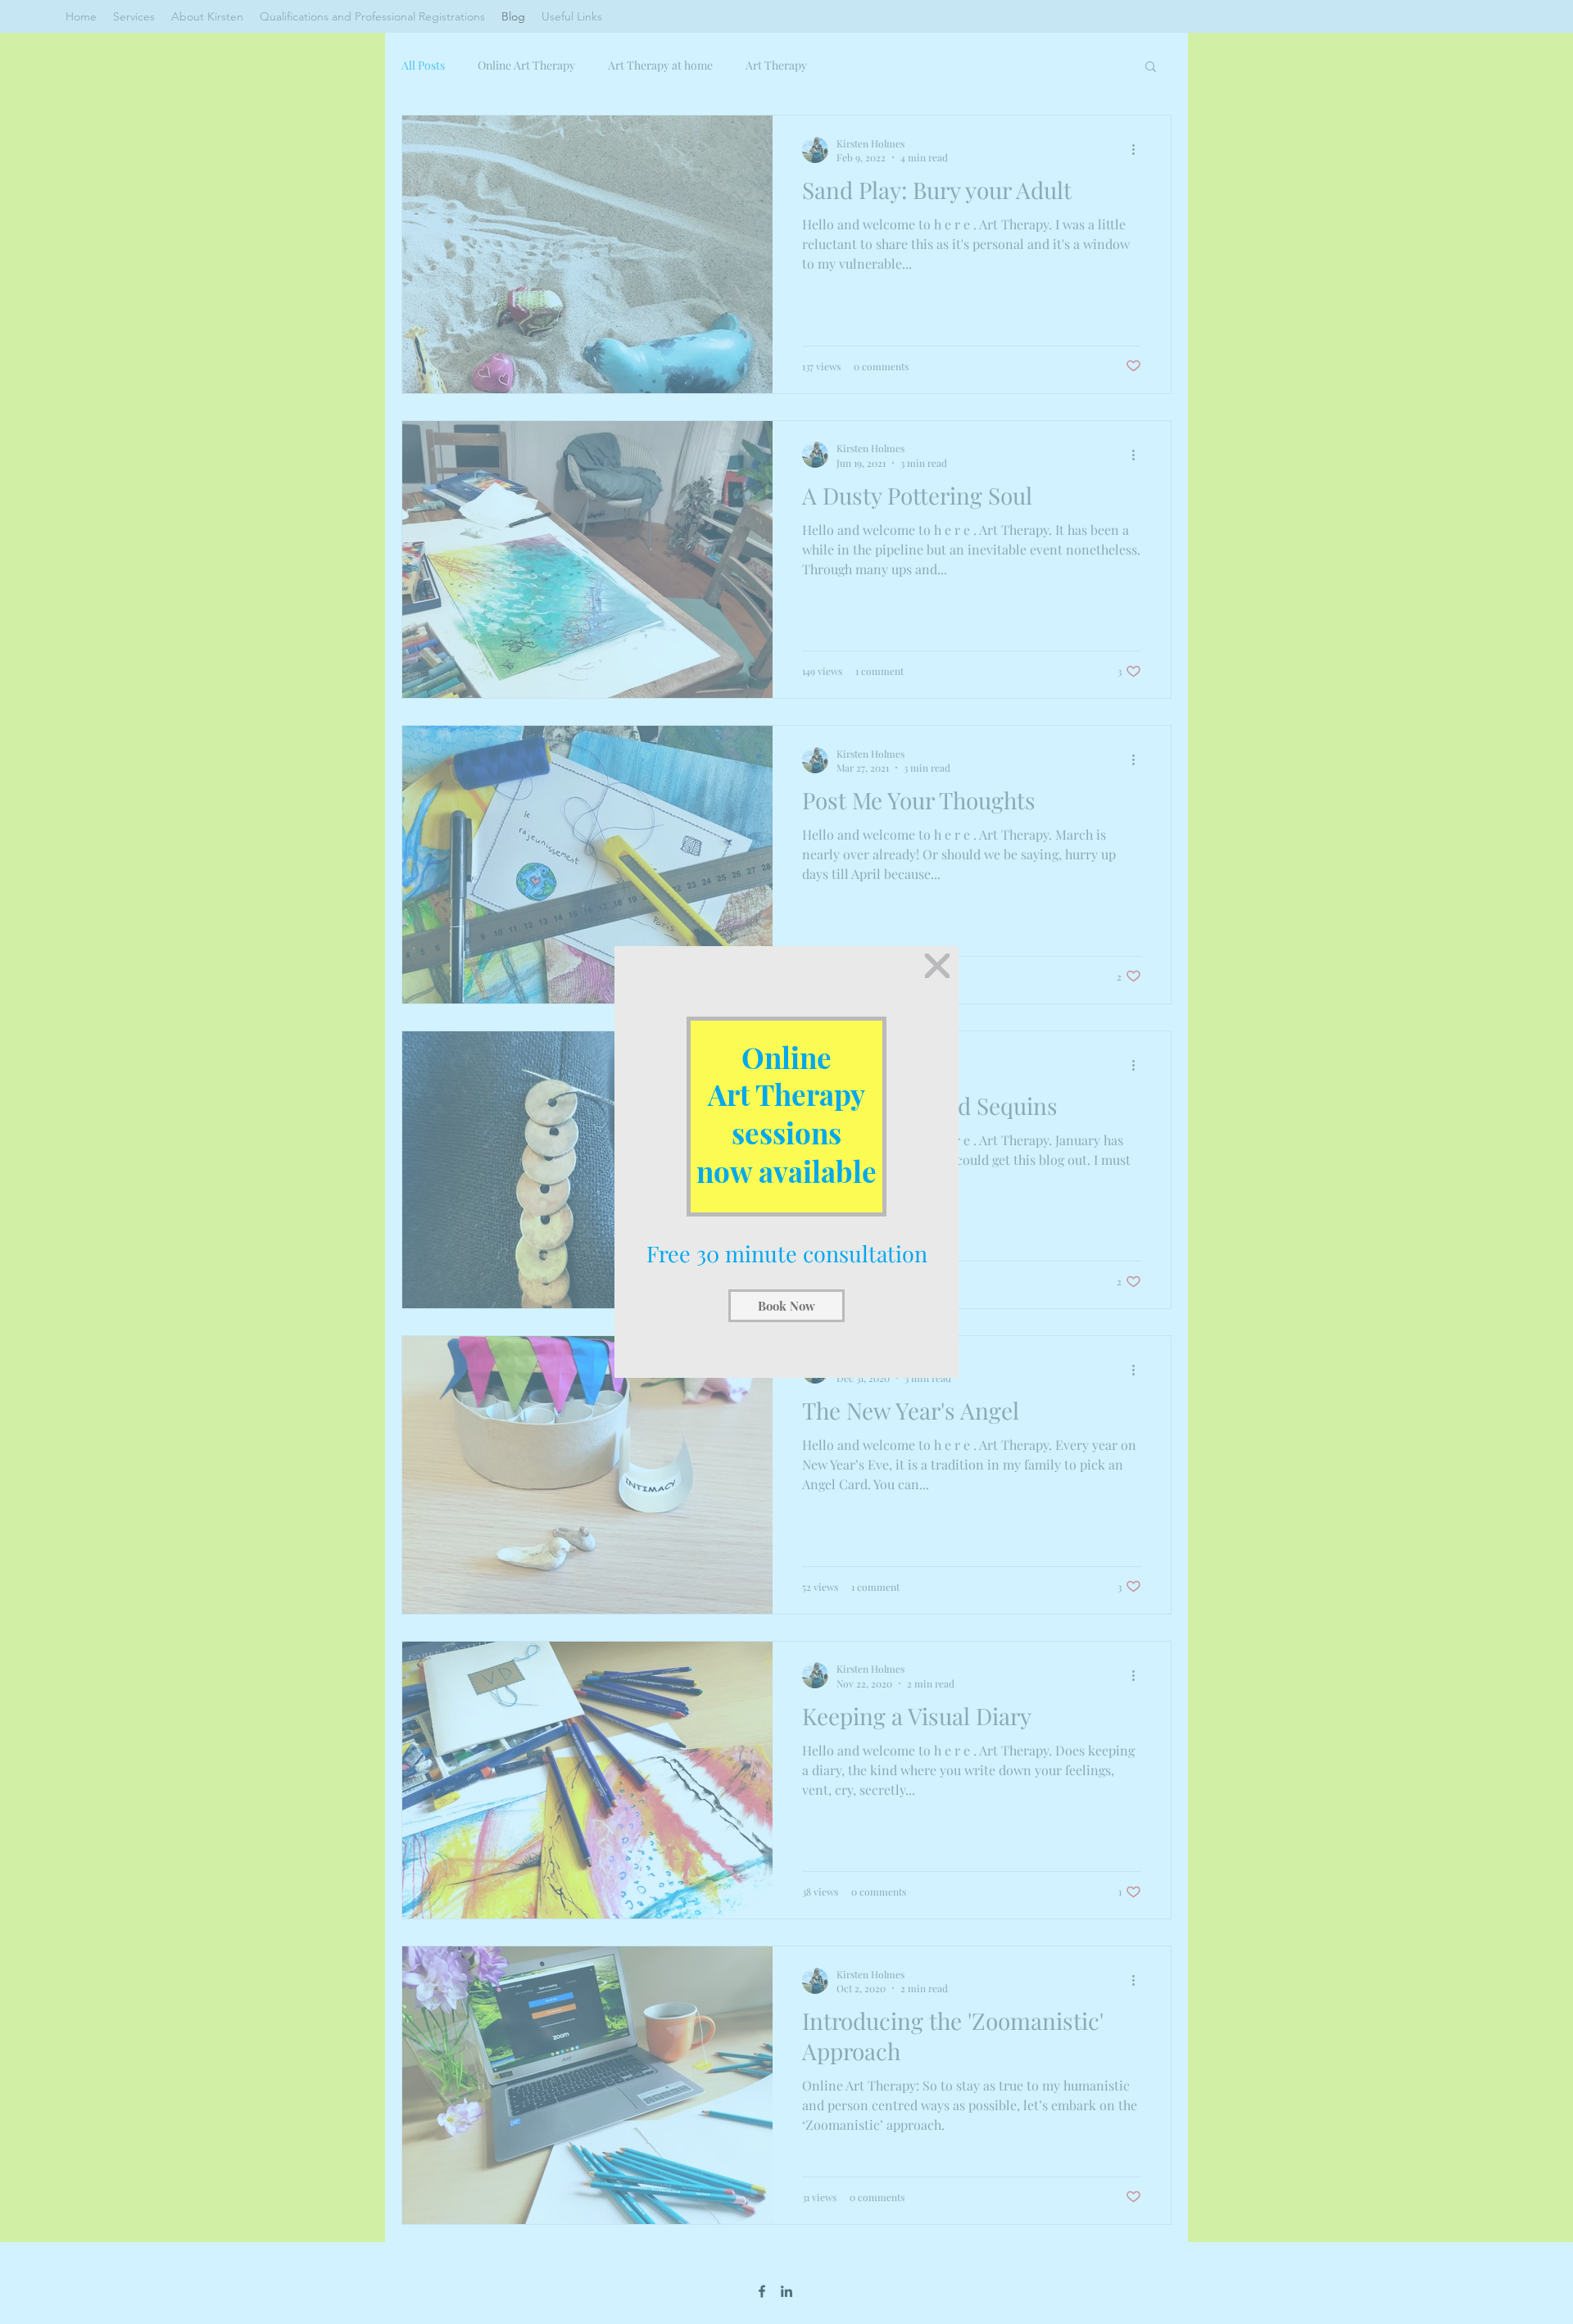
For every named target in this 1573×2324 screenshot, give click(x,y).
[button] (937, 966)
